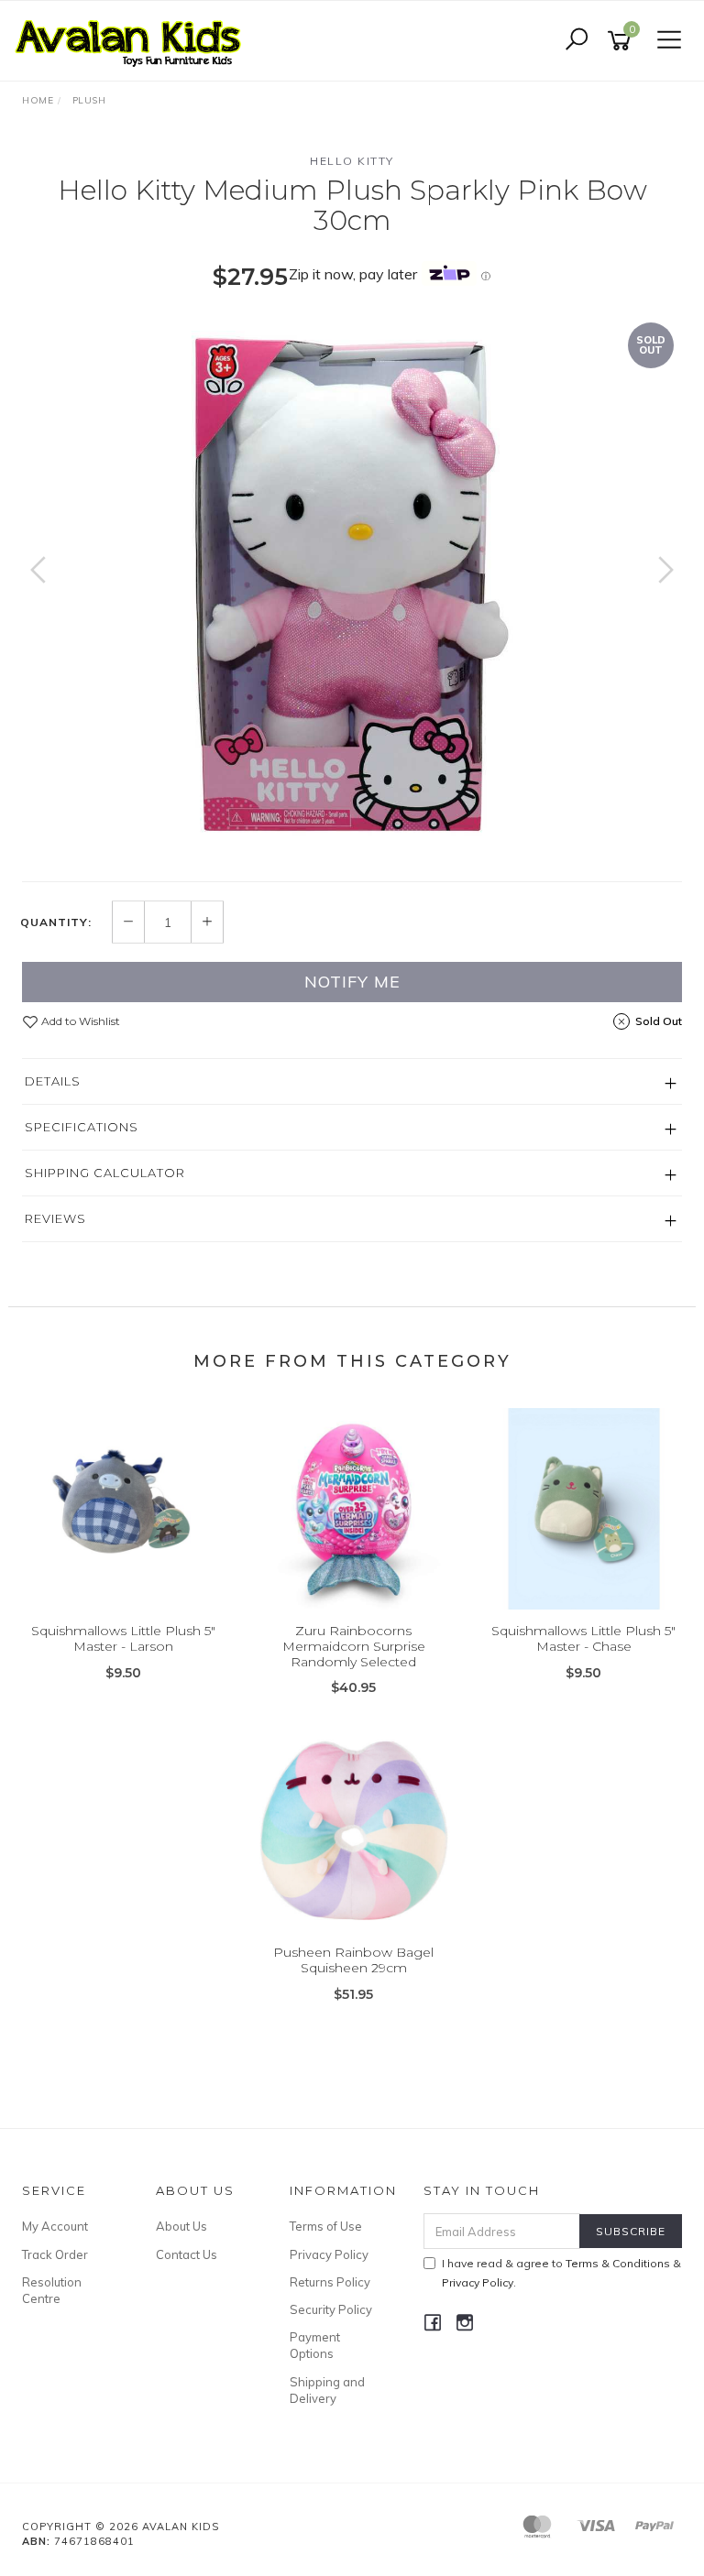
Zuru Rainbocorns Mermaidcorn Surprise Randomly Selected (354, 1646)
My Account (55, 2226)
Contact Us (187, 2254)
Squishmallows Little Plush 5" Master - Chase (583, 1638)
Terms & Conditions (618, 2263)
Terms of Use (326, 2226)
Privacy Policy (329, 2254)
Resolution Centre (52, 2290)
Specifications (82, 1127)
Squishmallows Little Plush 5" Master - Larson (123, 1638)
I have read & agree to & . (561, 2273)
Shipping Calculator (105, 1173)
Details (53, 1081)
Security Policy (331, 2309)
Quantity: (56, 922)
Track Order (55, 2254)
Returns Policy (330, 2282)
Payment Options (315, 2345)
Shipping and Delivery (327, 2390)
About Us (181, 2226)
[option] (352, 588)
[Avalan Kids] (133, 39)
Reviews (55, 1218)
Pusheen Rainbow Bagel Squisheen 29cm (353, 1960)
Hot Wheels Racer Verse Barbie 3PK (152, 2500)
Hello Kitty (352, 161)
